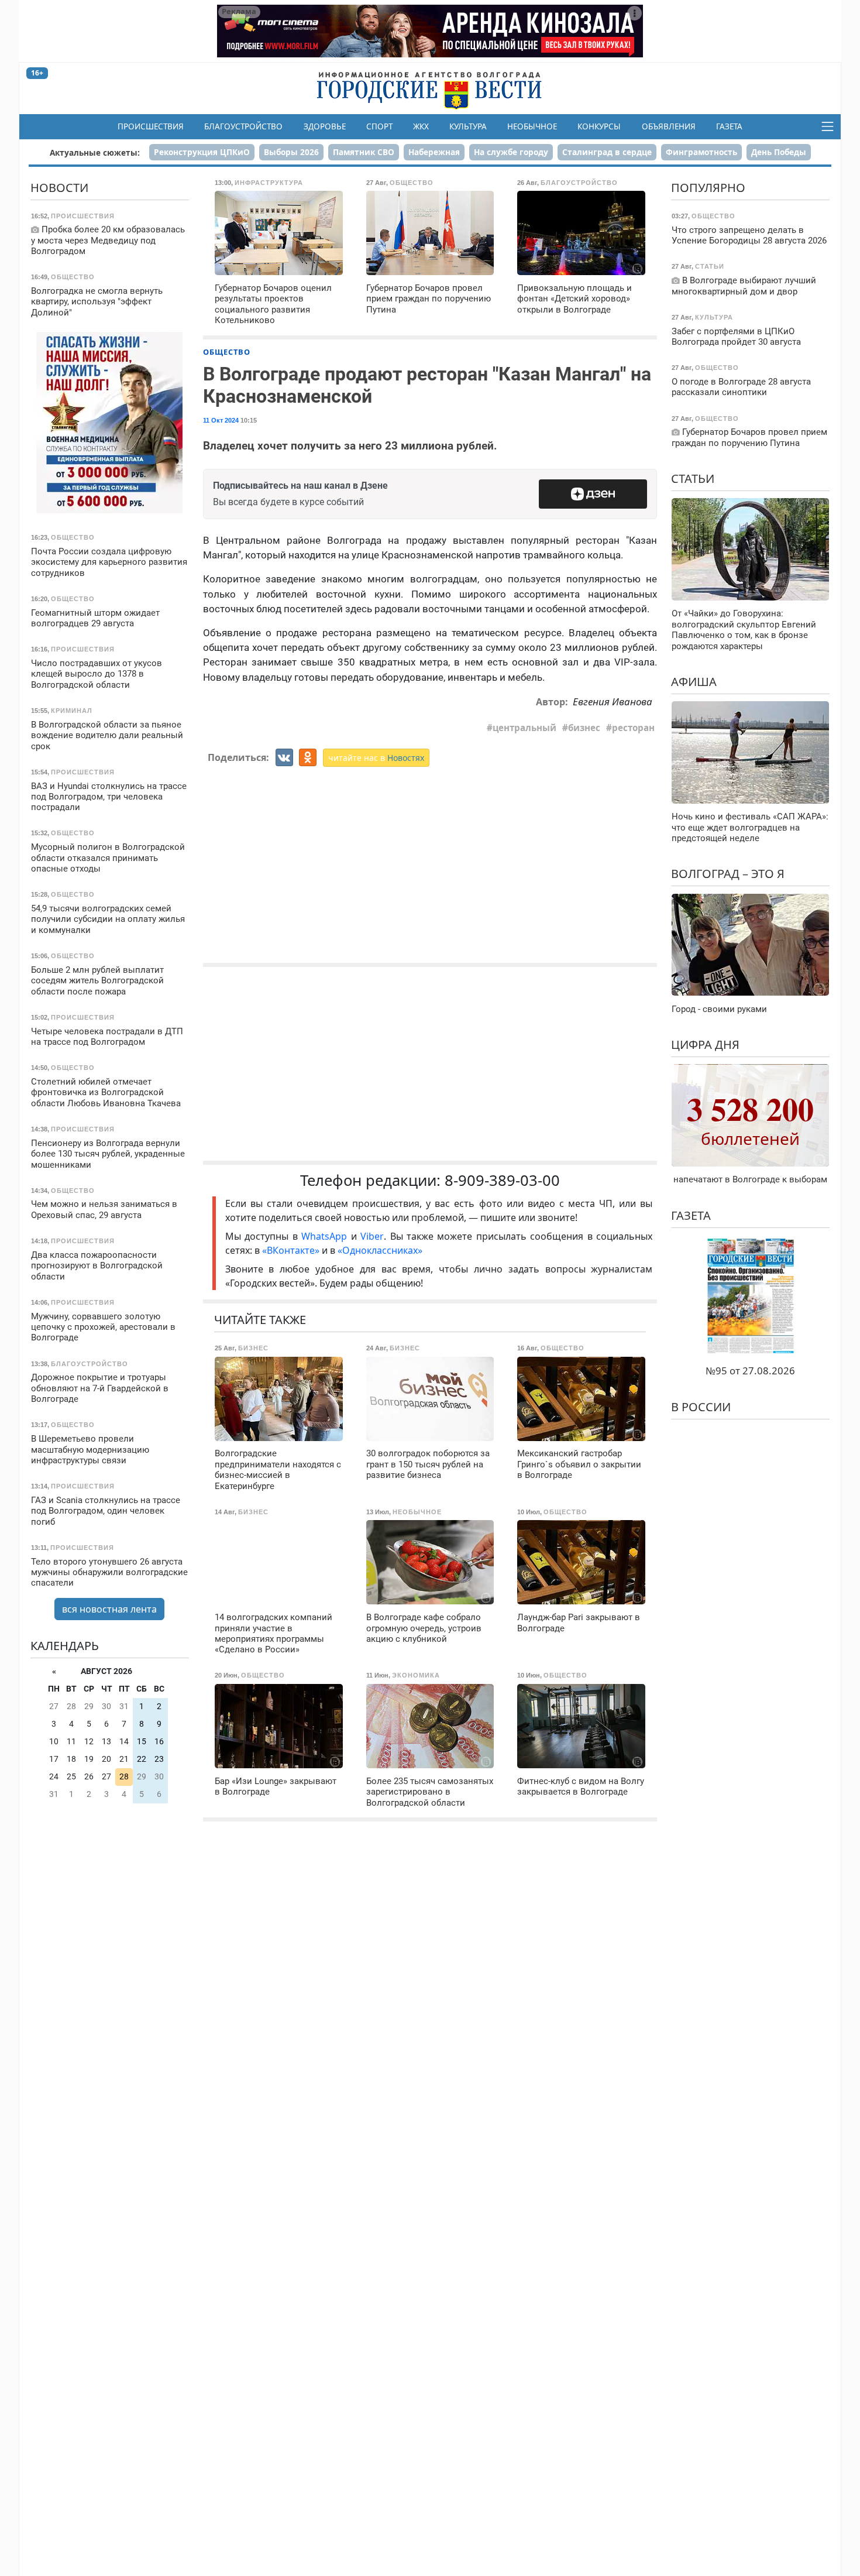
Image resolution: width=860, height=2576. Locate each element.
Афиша (694, 681)
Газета (729, 126)
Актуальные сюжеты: (95, 152)
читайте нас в (376, 758)
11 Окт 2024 (221, 420)
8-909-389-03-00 (502, 1180)
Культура (468, 126)
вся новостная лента (109, 1609)
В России (701, 1406)
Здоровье (325, 126)
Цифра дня (705, 1045)
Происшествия (151, 126)
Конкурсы (599, 126)
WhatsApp (326, 1236)
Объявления (669, 126)
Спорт (379, 126)
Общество (227, 352)
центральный (524, 728)
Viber (372, 1236)
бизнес (584, 728)
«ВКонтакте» (291, 1250)
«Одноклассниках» (380, 1250)
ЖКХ (421, 126)
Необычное (532, 126)
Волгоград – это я (728, 874)
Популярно (708, 188)
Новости (59, 188)
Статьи (693, 479)
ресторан (633, 728)
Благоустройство (243, 126)
